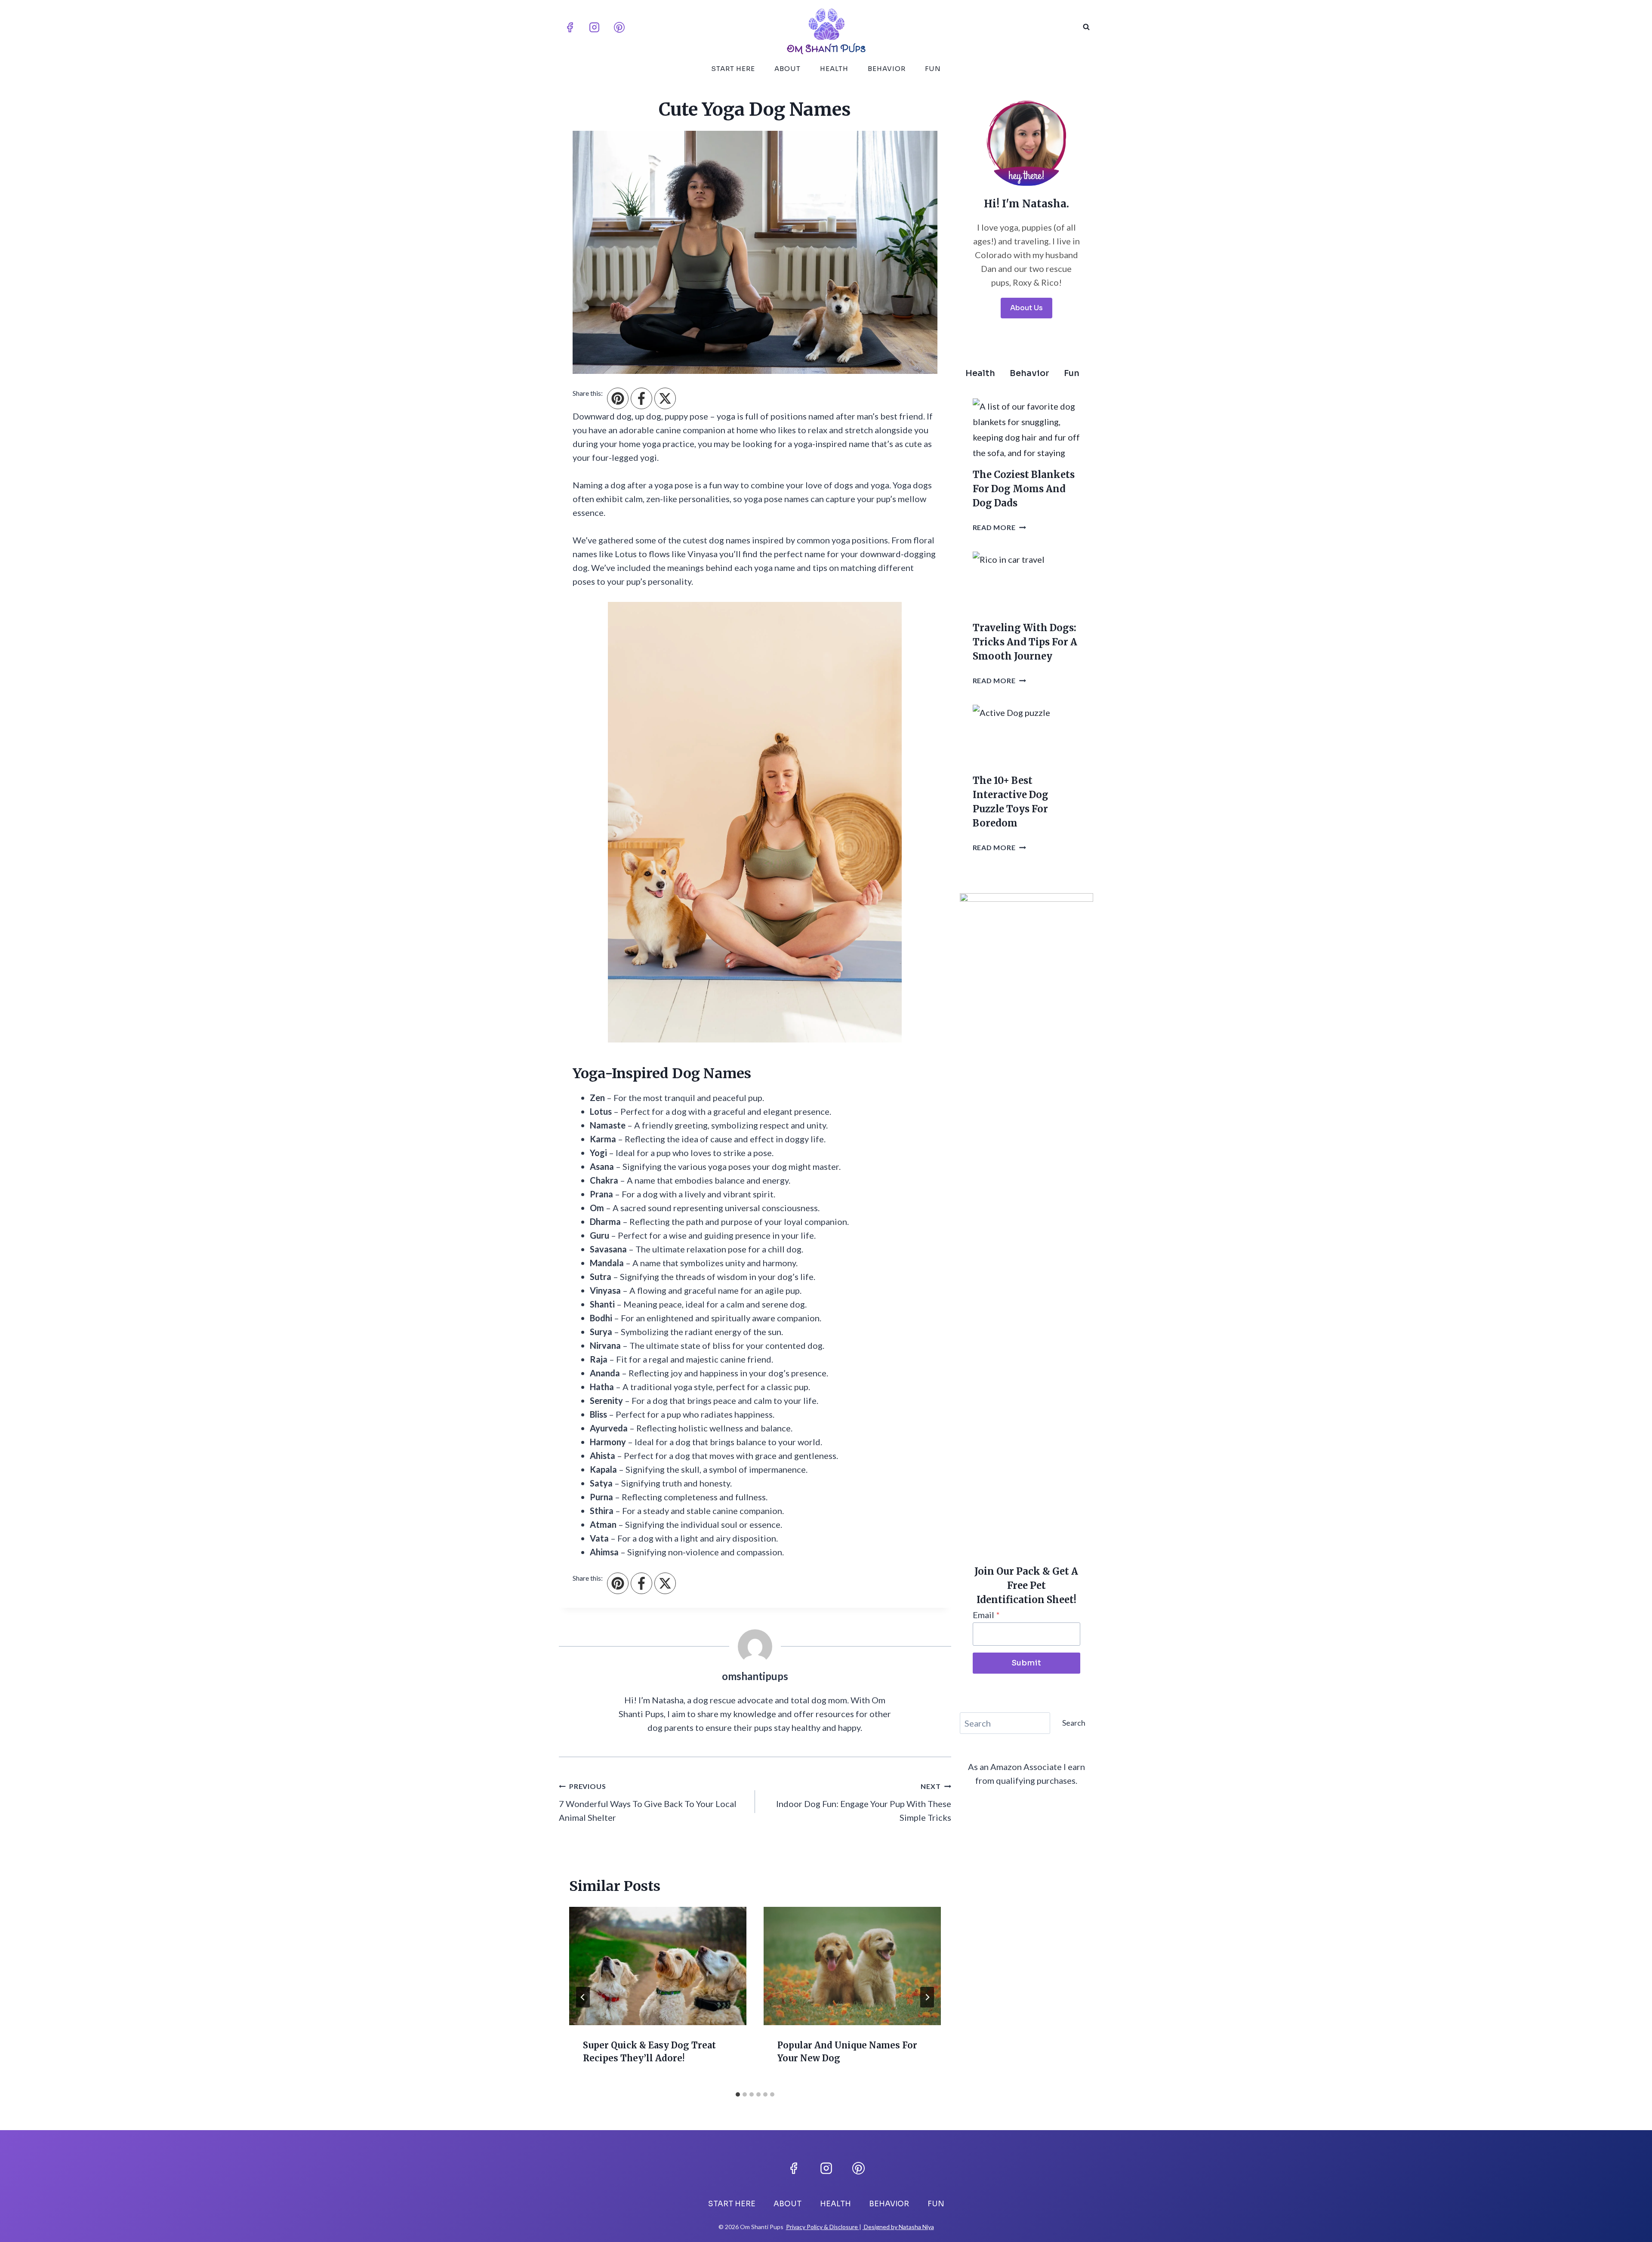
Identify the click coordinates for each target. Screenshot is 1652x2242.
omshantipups (755, 1676)
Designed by (881, 2227)
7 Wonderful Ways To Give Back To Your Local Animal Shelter (648, 1802)
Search (1074, 1723)
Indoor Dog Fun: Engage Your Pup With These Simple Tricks (864, 1802)
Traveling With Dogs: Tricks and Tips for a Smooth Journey (1025, 642)
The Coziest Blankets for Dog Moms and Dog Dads (1024, 489)
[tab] (738, 2094)
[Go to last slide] (583, 1997)
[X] (665, 398)
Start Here (733, 69)
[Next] (927, 1997)
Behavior (887, 69)
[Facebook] (570, 27)
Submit (1026, 1663)
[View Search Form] (1086, 27)
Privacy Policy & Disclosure (823, 2227)
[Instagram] (595, 27)
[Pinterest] (619, 27)
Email (986, 1615)
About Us (1026, 308)
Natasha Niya (916, 2227)
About (787, 69)
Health (834, 69)
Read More (999, 527)
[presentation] (658, 1966)
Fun (933, 69)
